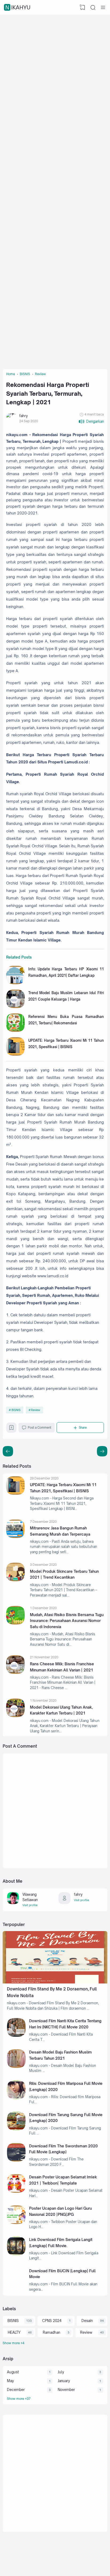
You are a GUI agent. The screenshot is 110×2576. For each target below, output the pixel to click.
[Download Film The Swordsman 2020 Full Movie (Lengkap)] (16, 2160)
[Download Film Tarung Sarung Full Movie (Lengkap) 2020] (16, 2129)
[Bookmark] (11, 1429)
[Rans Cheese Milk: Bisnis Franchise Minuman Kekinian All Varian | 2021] (15, 1673)
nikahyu (18, 7)
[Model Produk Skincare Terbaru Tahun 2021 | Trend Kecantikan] (15, 1580)
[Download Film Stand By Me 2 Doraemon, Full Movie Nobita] (55, 1982)
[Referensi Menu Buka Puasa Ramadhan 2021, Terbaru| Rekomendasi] (15, 1031)
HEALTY (14, 2332)
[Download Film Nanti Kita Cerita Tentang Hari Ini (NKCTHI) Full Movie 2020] (16, 2035)
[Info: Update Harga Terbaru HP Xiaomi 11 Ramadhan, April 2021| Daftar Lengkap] (15, 983)
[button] (91, 422)
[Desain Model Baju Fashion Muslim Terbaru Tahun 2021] (16, 2067)
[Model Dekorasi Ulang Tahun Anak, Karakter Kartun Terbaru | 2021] (15, 1716)
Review (36, 1410)
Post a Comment (40, 1428)
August (13, 2372)
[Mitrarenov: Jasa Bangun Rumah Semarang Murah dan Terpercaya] (15, 1537)
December (16, 2390)
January (64, 2381)
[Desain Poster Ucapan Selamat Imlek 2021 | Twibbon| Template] (16, 2191)
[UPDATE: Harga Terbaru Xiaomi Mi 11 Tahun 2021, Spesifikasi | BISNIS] (15, 1054)
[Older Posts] (8, 1451)
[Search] (93, 7)
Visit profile (30, 1905)
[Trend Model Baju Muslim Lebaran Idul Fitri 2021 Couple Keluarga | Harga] (15, 1007)
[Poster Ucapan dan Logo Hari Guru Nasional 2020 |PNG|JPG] (16, 2223)
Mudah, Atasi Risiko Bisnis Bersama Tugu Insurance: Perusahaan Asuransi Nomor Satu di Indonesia (67, 1621)
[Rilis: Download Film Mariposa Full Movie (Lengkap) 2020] (16, 2098)
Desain (87, 2321)
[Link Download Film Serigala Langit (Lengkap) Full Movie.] (16, 2254)
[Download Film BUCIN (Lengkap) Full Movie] (16, 2285)
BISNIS (16, 1410)
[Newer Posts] (102, 1451)
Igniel (91, 2564)
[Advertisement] (55, 72)
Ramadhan (51, 2332)
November (66, 2390)
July (61, 2372)
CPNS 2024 (52, 2321)
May (10, 2381)
